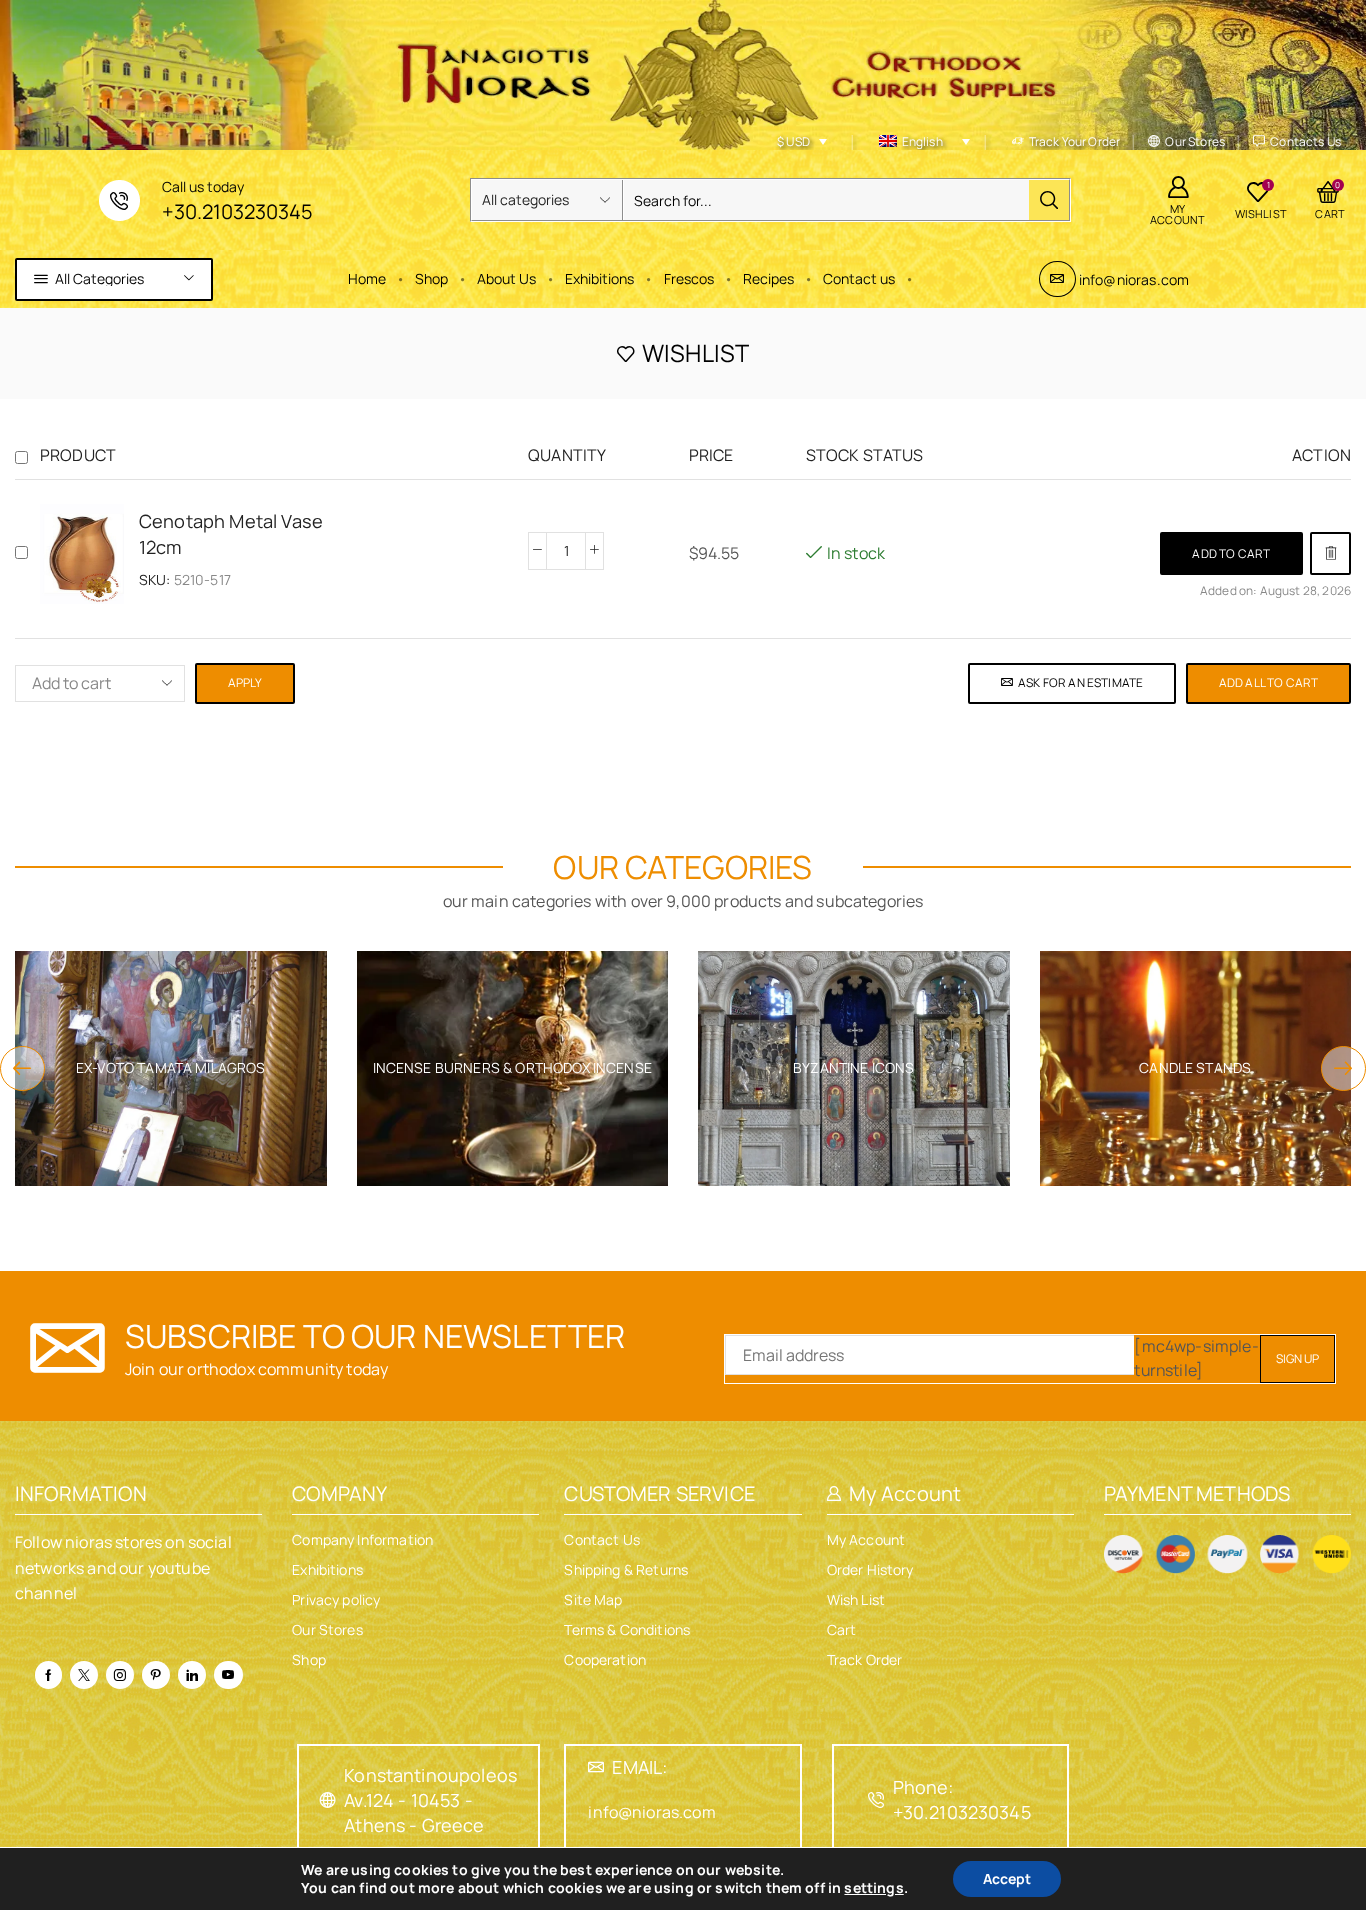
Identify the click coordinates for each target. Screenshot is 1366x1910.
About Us (506, 278)
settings (873, 1888)
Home (367, 278)
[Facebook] (48, 1675)
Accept (1007, 1878)
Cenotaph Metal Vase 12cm (231, 534)
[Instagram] (120, 1675)
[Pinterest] (156, 1675)
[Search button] (1049, 200)
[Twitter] (84, 1675)
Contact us (859, 278)
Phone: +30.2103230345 (962, 1799)
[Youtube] (228, 1675)
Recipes (768, 278)
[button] (1231, 553)
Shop (431, 278)
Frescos (689, 278)
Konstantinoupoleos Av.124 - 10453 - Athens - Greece (430, 1800)
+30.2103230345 (237, 211)
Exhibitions (599, 278)
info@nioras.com (1134, 279)
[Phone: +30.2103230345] (877, 1800)
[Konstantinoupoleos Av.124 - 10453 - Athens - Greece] (328, 1800)
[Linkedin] (192, 1675)
